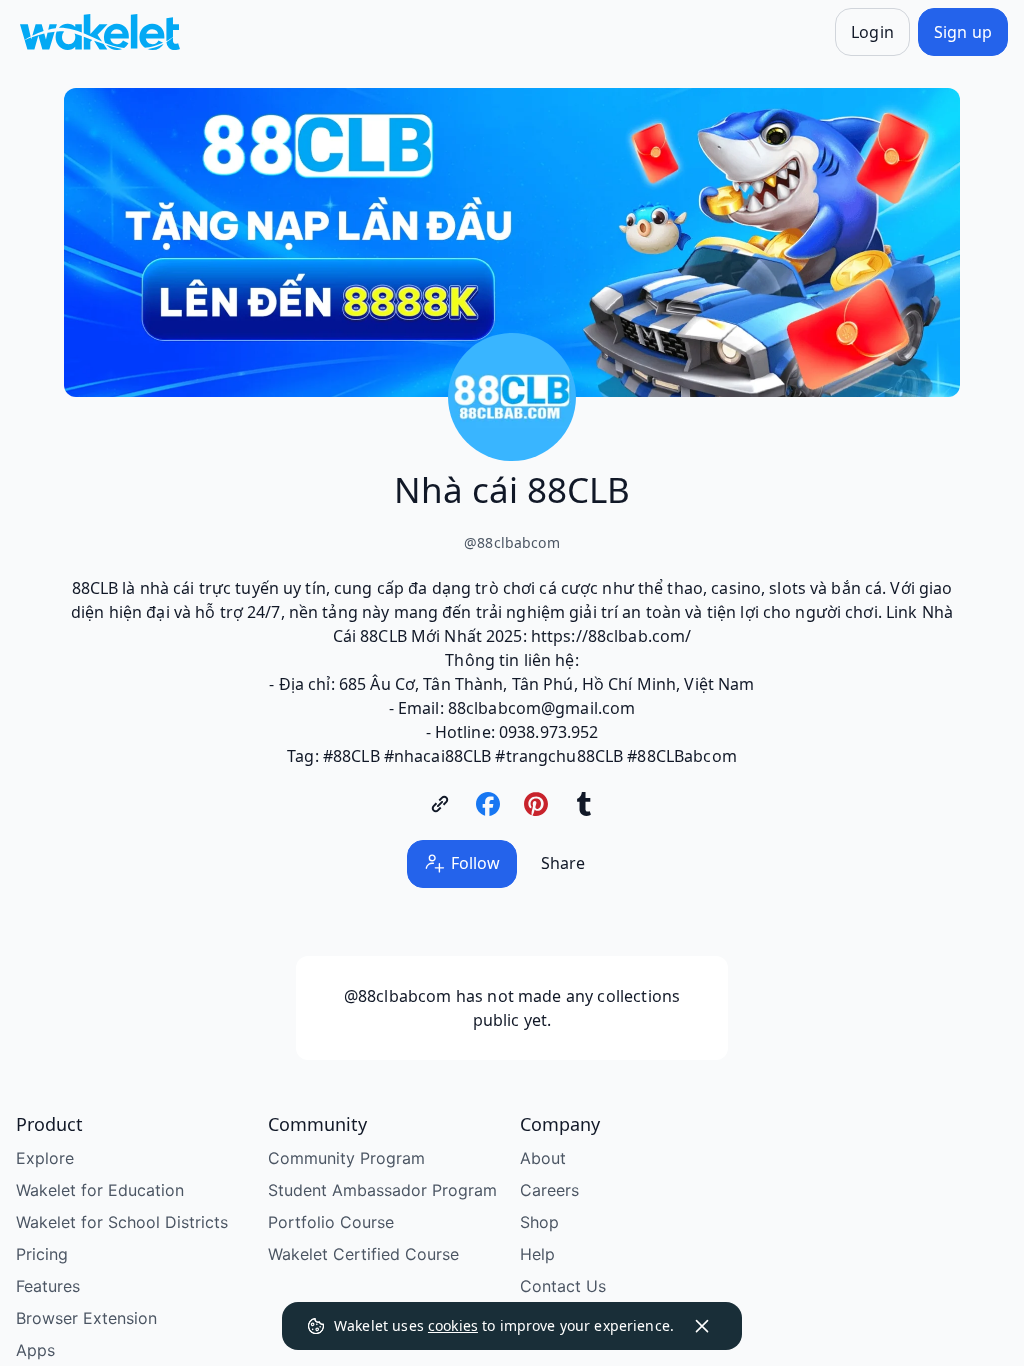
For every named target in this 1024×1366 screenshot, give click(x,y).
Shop (539, 1222)
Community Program (346, 1158)
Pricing (42, 1254)
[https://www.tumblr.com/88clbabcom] (584, 804)
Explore (45, 1158)
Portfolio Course (331, 1222)
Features (48, 1286)
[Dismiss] (702, 1326)
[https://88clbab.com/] (440, 804)
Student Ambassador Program (382, 1190)
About (543, 1158)
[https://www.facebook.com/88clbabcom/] (488, 804)
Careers (549, 1190)
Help (537, 1254)
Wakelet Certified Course (363, 1254)
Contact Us (563, 1286)
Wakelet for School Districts (122, 1222)
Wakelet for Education (100, 1190)
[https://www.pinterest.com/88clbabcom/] (536, 804)
